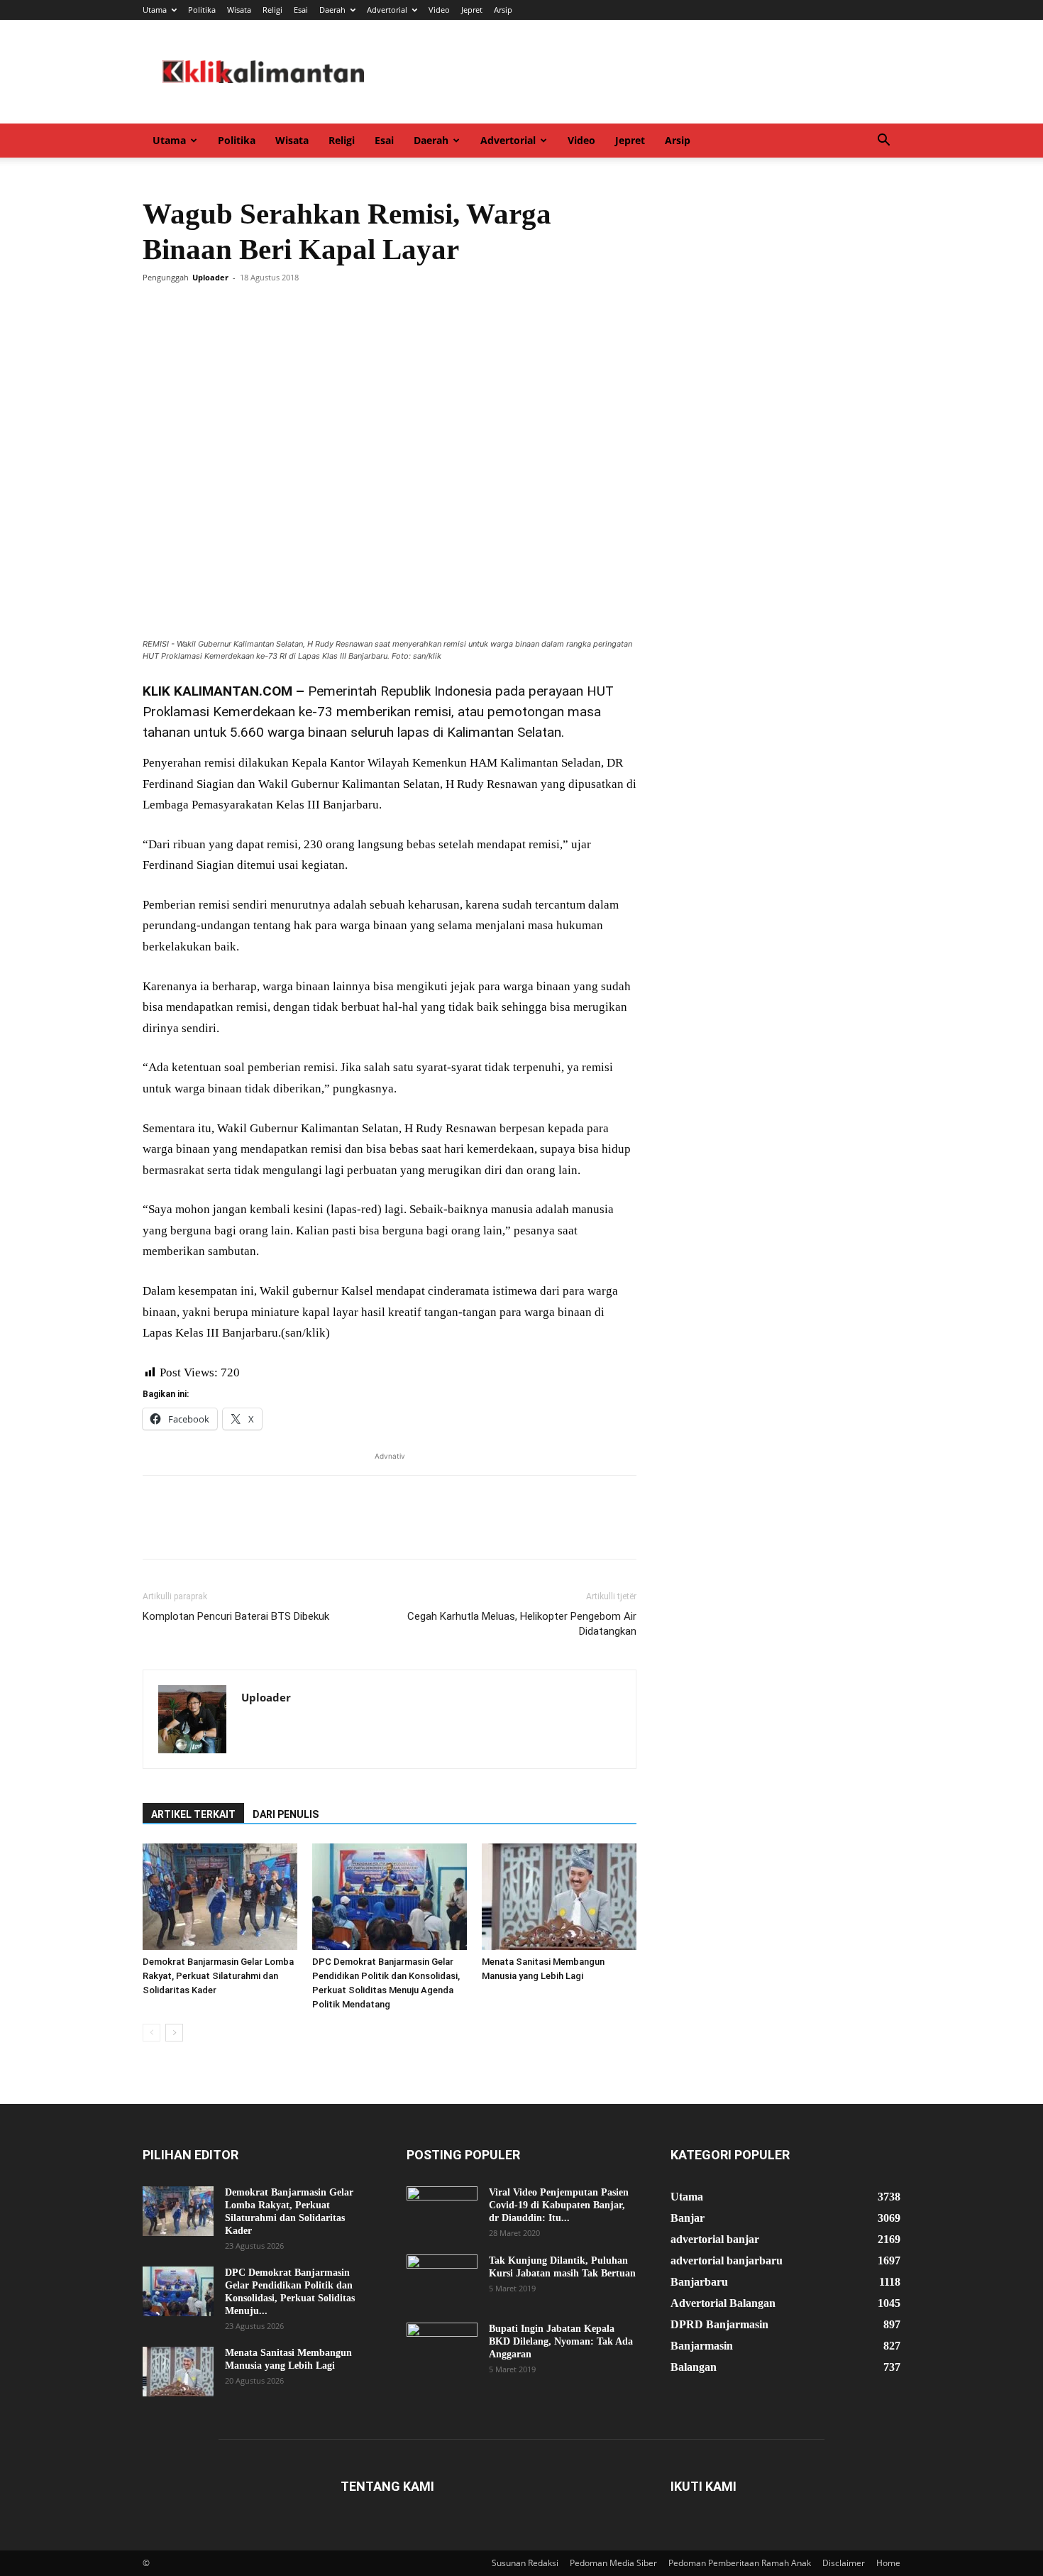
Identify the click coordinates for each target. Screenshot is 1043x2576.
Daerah (332, 10)
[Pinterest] (222, 309)
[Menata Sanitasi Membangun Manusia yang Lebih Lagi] (559, 1897)
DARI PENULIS (286, 1814)
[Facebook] (157, 309)
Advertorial (387, 10)
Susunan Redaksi (525, 2563)
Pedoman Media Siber (613, 2563)
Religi (272, 10)
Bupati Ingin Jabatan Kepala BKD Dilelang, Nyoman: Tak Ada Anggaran (561, 2341)
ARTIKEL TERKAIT (193, 1814)
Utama (155, 10)
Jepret (472, 10)
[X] (189, 309)
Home (888, 2563)
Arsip (503, 10)
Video (439, 10)
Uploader (210, 277)
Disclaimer (844, 2563)
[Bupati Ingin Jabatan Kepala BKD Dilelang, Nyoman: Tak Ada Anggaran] (442, 2347)
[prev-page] (151, 2033)
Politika (202, 10)
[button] (883, 142)
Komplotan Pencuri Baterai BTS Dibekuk (236, 1616)
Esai (301, 10)
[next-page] (174, 2033)
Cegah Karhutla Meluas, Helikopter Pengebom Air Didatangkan (522, 1624)
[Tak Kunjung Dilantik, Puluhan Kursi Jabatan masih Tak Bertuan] (442, 2279)
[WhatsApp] (255, 309)
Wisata (239, 10)
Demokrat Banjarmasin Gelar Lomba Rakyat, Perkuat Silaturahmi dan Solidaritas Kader (218, 1976)
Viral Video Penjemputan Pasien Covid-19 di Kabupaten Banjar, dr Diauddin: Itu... (559, 2205)
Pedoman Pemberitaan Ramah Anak (740, 2563)
